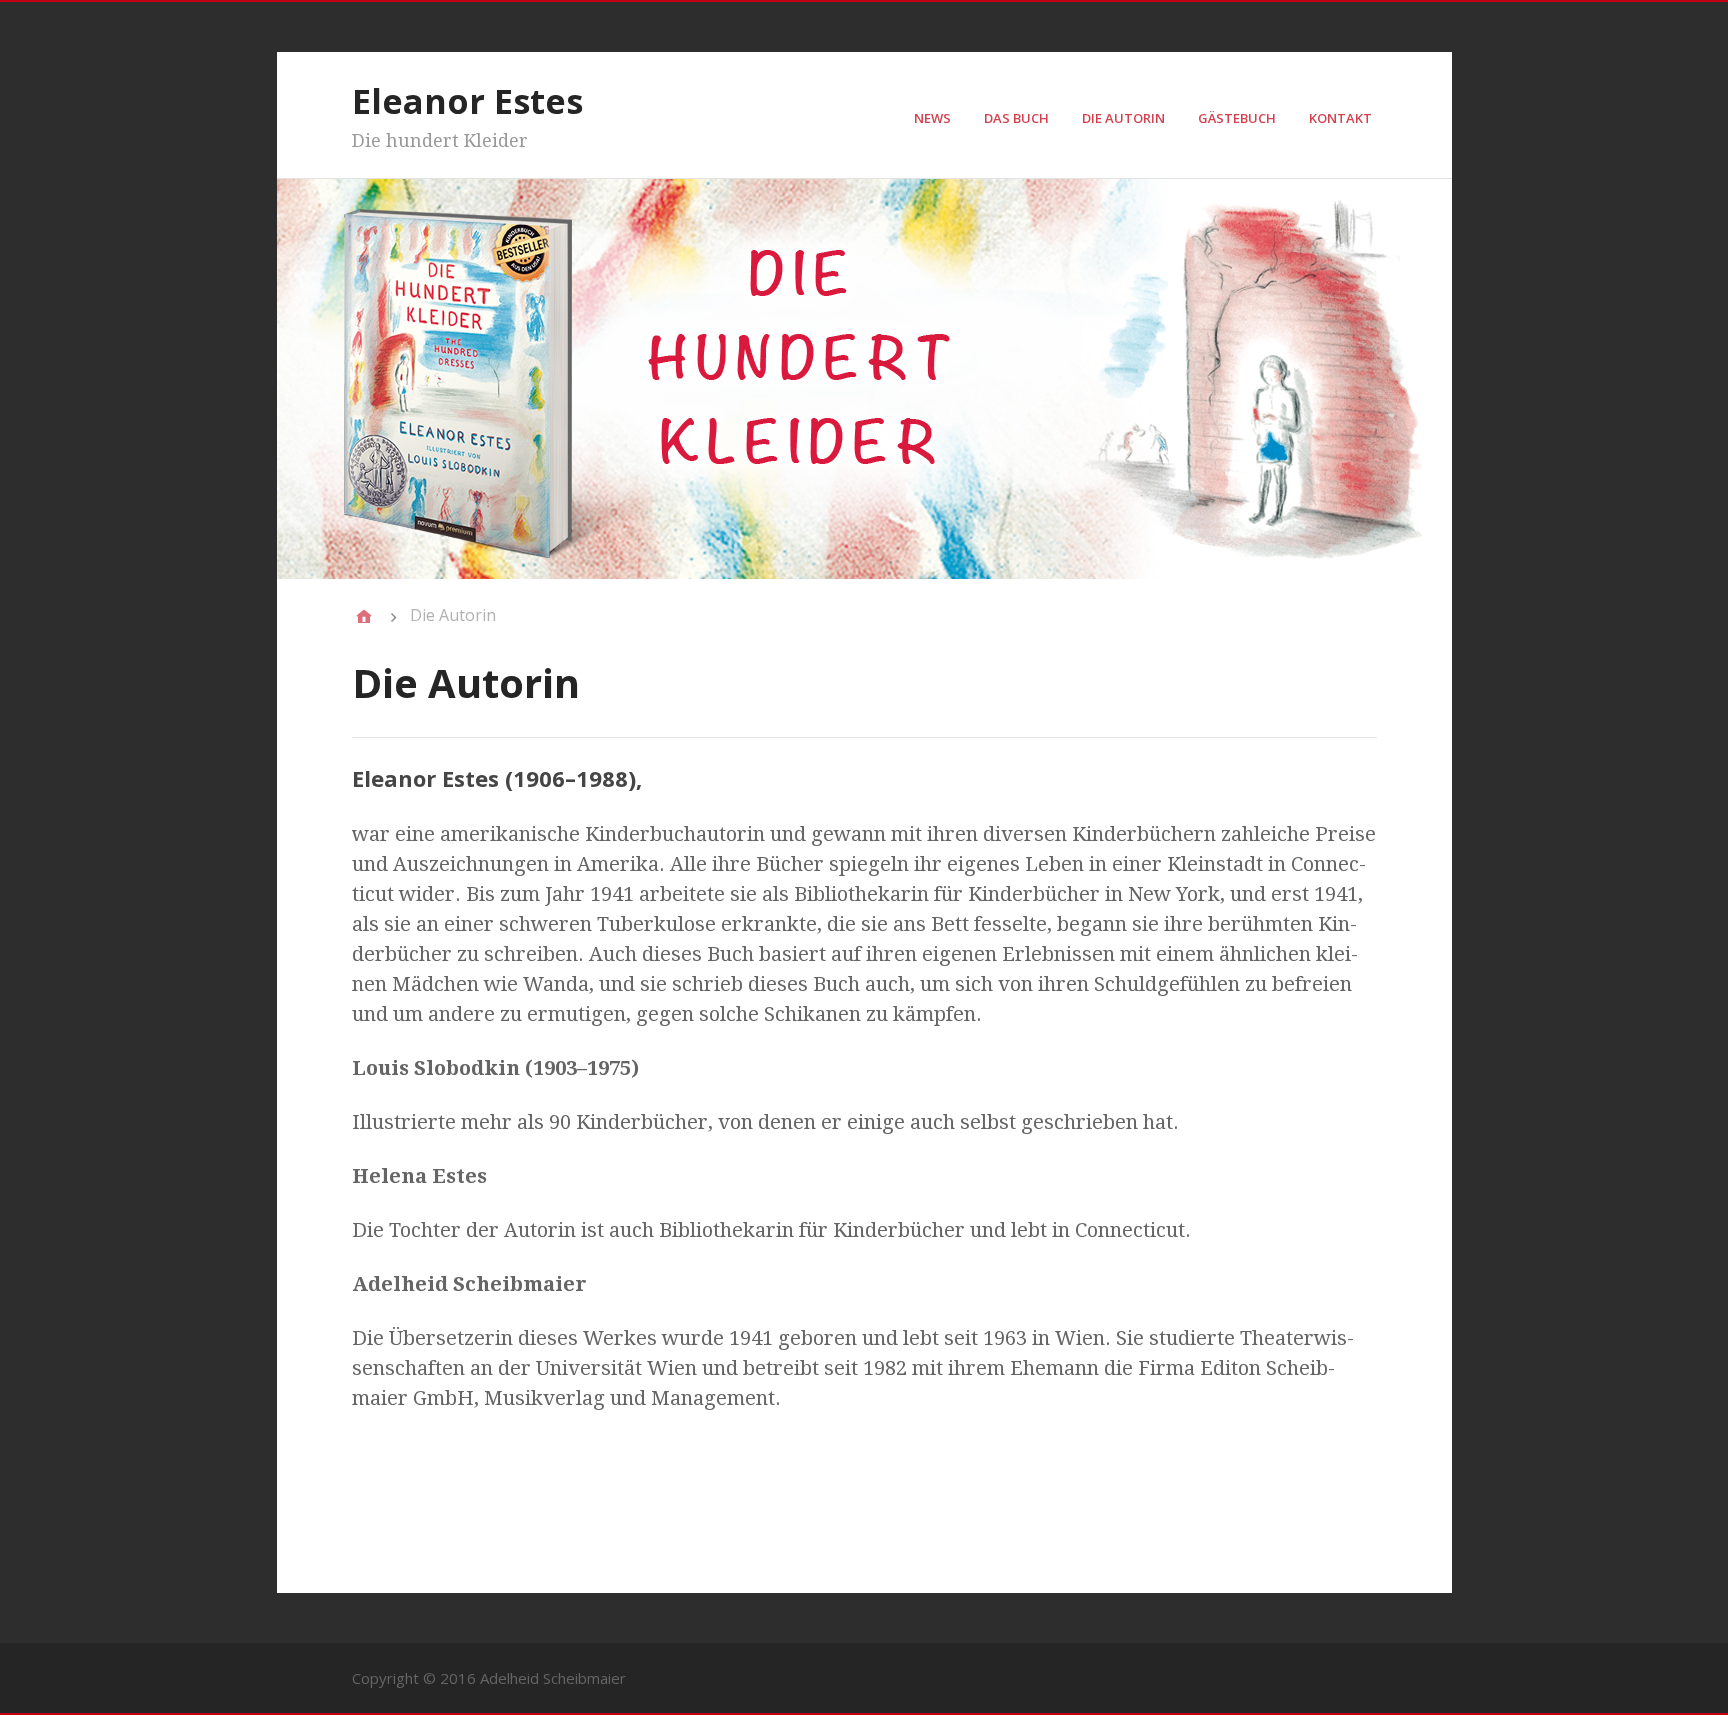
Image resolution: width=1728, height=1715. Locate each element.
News (932, 118)
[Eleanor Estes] (364, 616)
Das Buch (1016, 118)
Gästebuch (1237, 118)
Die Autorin (1123, 118)
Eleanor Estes (467, 101)
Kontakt (1340, 118)
